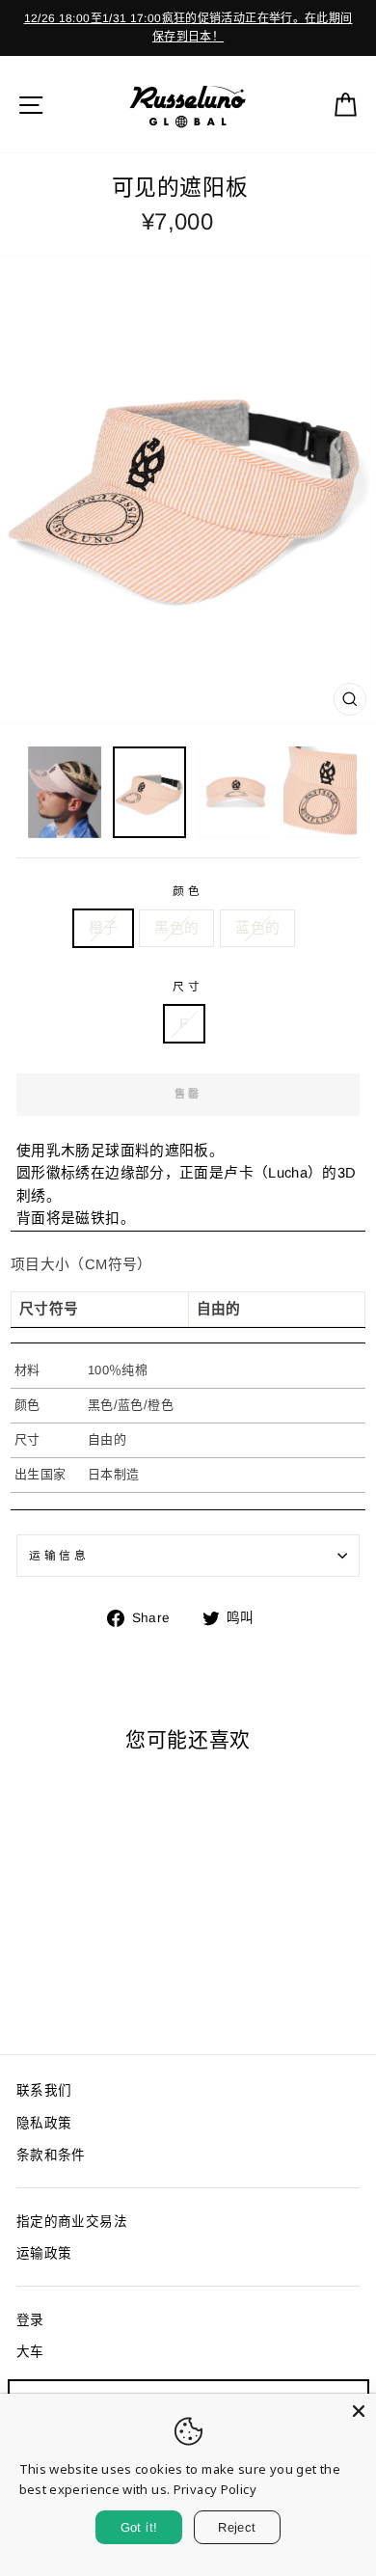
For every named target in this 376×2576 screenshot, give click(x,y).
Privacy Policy (215, 2489)
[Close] (359, 2411)
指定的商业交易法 (72, 2222)
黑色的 (176, 928)
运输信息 (59, 1555)
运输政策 (44, 2253)
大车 (30, 2352)
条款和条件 (51, 2155)
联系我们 (44, 2090)
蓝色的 (257, 928)
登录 (30, 2320)
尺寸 (188, 986)
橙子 (104, 928)
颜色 (188, 891)
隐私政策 (44, 2123)
